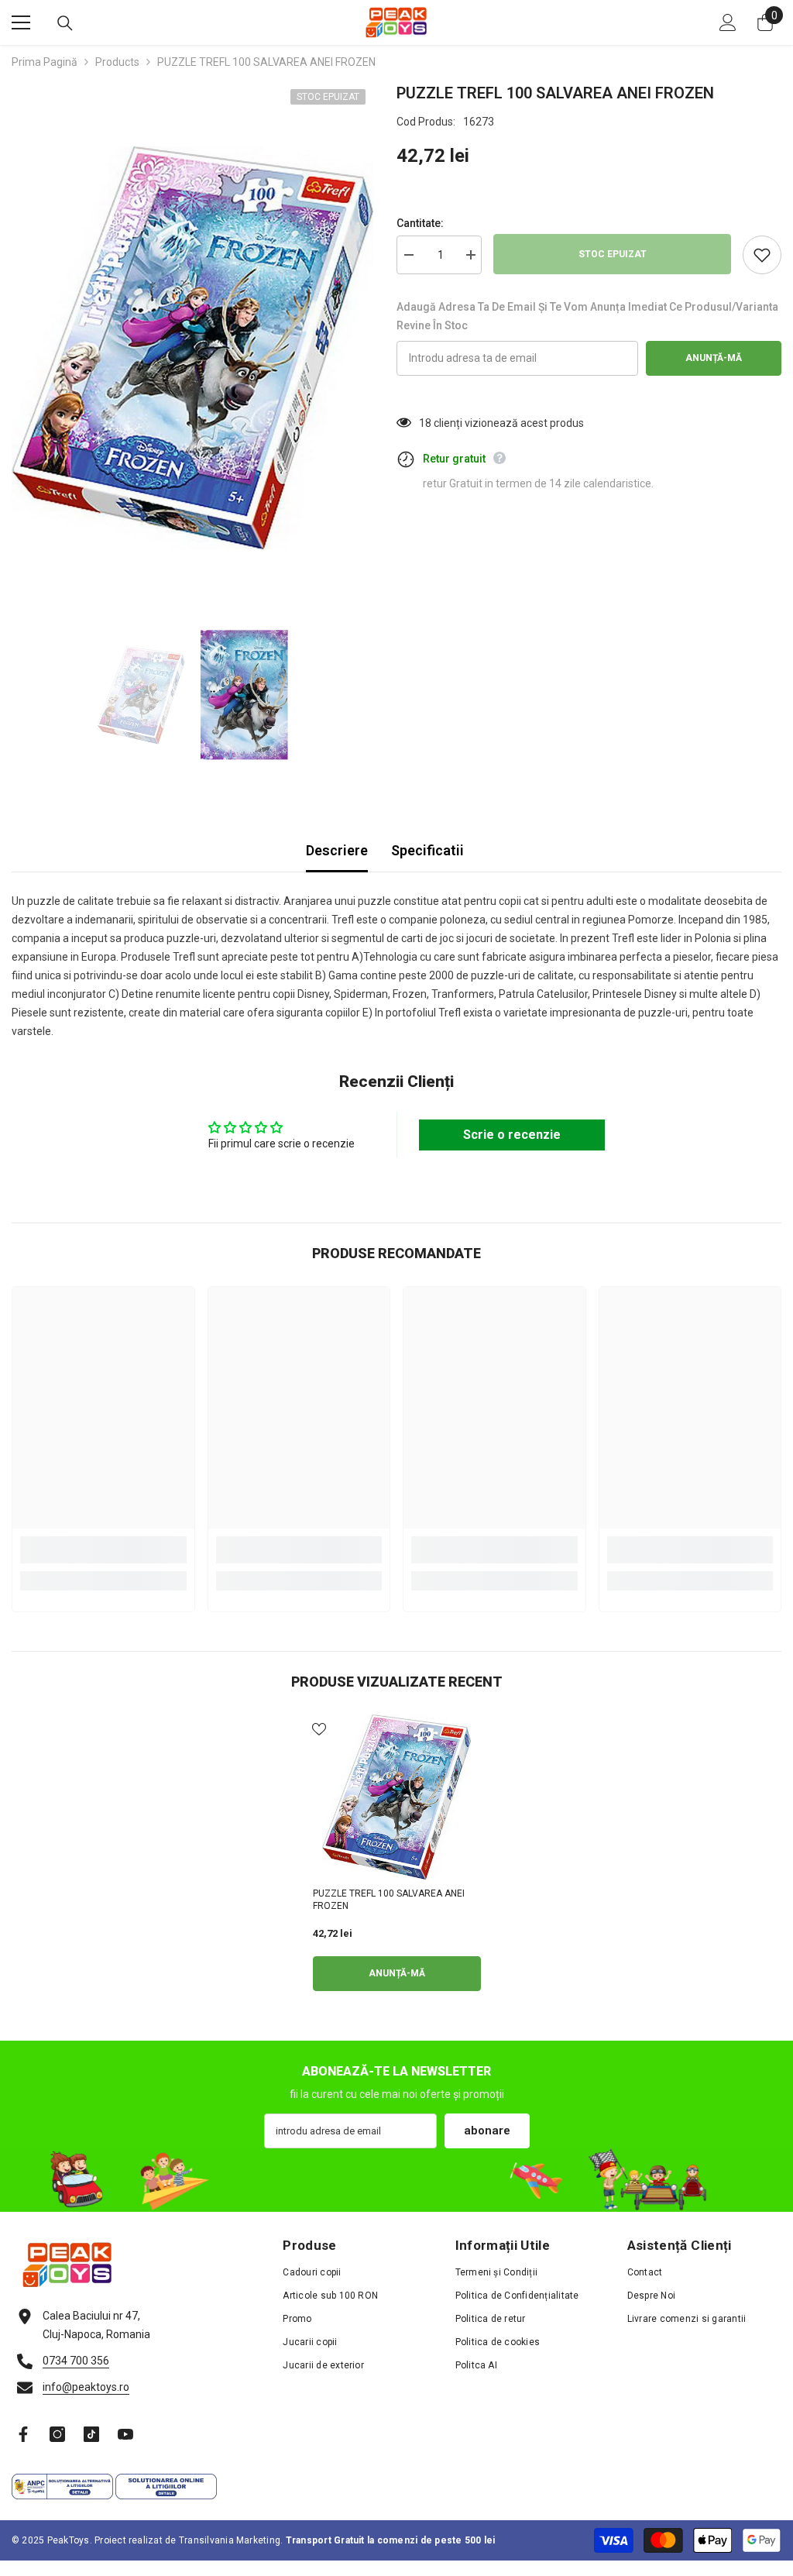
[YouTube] (125, 2434)
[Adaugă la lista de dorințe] (762, 255)
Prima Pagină (45, 62)
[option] (192, 348)
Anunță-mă (714, 358)
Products (117, 62)
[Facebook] (23, 2434)
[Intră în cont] (728, 22)
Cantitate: (420, 223)
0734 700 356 (76, 2361)
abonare (487, 2131)
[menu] (21, 22)
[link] (103, 1550)
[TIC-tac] (91, 2434)
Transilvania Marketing (230, 2540)
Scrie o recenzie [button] (512, 1135)
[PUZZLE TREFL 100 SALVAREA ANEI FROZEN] (397, 1797)
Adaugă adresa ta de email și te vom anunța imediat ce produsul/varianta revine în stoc (587, 316)
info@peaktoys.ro (86, 2387)
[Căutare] (65, 23)
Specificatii (427, 850)
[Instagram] (57, 2434)
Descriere (337, 850)
